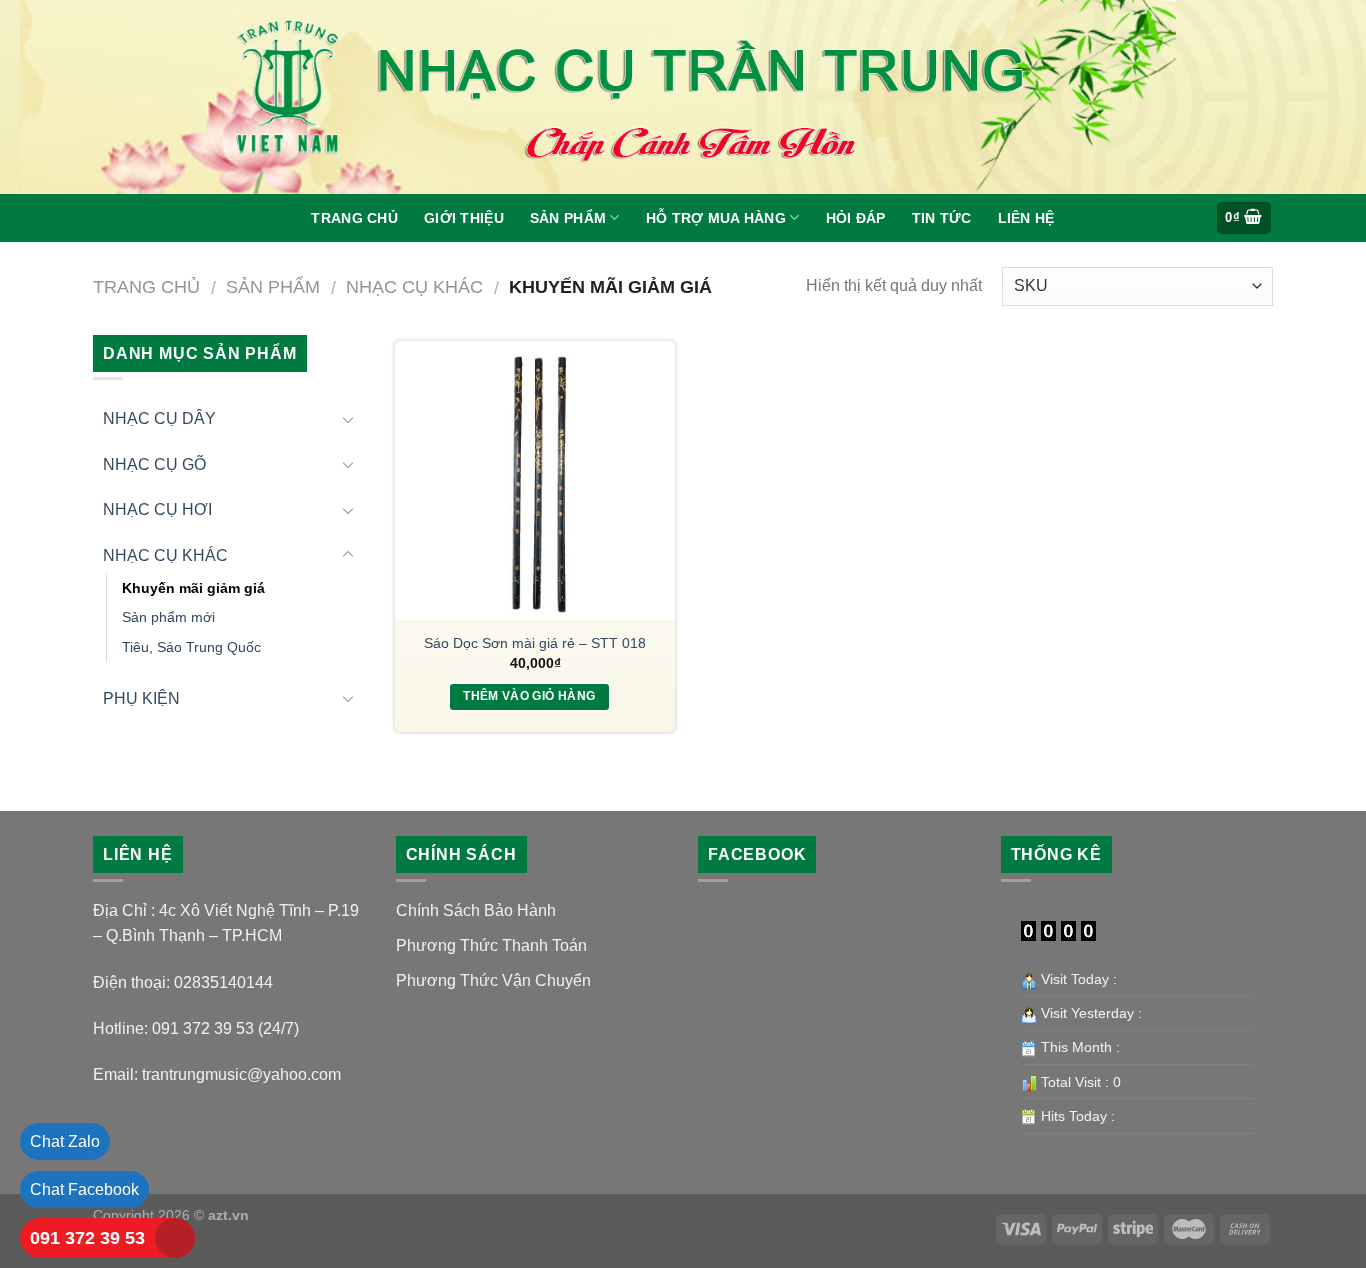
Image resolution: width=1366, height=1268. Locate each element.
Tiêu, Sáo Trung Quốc (191, 647)
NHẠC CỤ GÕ (154, 464)
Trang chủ (146, 286)
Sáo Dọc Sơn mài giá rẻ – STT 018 (535, 643)
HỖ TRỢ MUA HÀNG (716, 218)
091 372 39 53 (87, 1238)
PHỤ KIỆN (141, 698)
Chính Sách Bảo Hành (476, 910)
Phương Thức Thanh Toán (491, 945)
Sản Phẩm (568, 218)
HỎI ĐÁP (856, 218)
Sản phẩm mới (168, 617)
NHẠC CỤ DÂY (159, 418)
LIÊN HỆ (1026, 218)
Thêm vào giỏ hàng (529, 696)
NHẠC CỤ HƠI (157, 509)
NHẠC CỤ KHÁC (414, 286)
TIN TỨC (942, 218)
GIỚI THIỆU (464, 218)
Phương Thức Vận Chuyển (493, 980)
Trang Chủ (354, 218)
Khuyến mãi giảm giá (193, 588)
